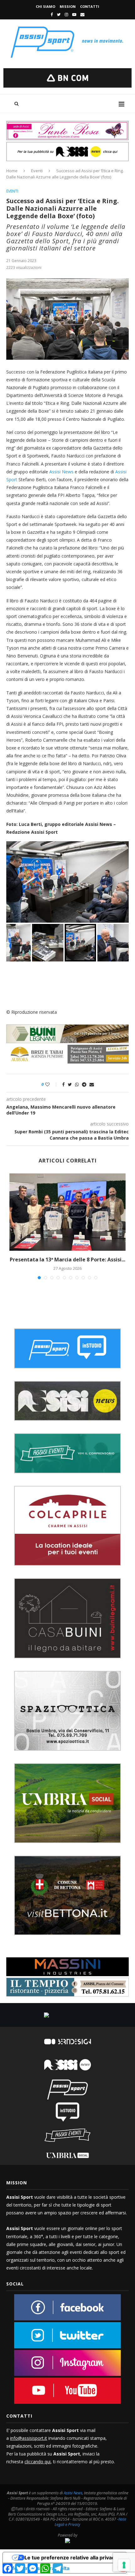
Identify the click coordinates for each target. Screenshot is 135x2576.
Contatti (90, 6)
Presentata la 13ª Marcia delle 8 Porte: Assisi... (67, 1260)
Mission (68, 6)
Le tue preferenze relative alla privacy (71, 2558)
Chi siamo (46, 6)
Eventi (37, 171)
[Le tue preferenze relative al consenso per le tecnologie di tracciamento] (124, 2565)
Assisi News (61, 472)
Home (12, 171)
